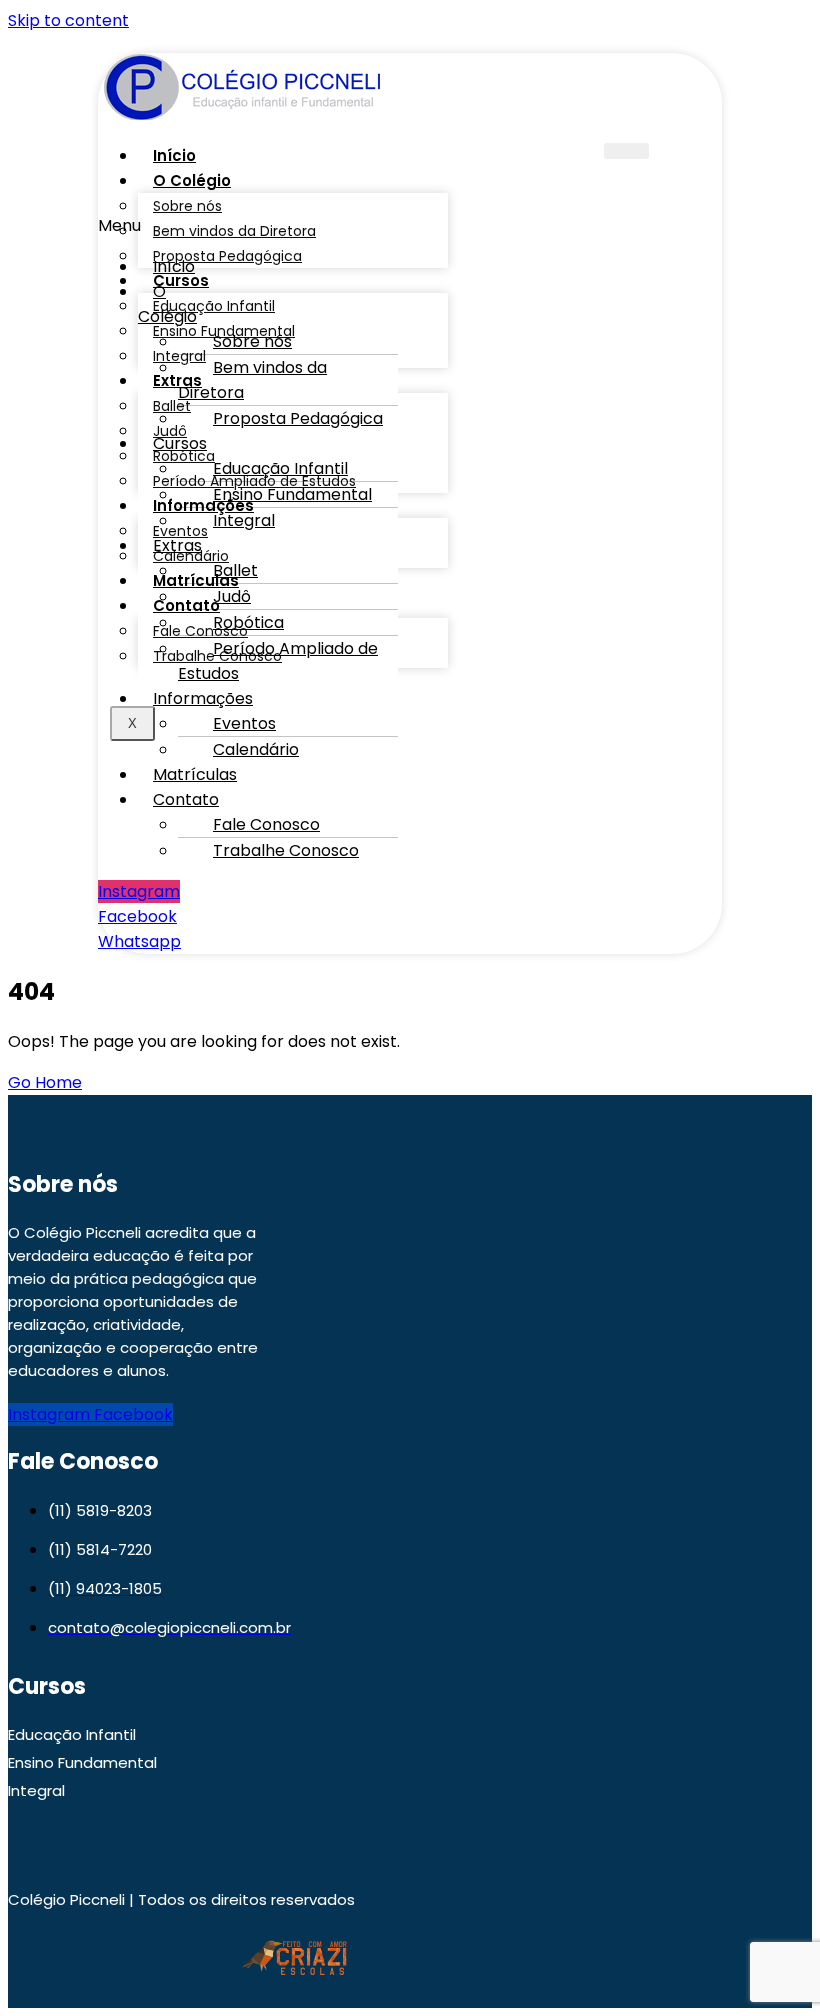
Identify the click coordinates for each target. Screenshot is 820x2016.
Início (174, 155)
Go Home (45, 1082)
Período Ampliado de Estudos (278, 661)
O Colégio (167, 304)
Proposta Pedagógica (227, 256)
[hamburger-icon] (626, 151)
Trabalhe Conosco (286, 850)
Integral (244, 520)
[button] (163, 304)
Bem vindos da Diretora (252, 380)
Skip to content (68, 20)
